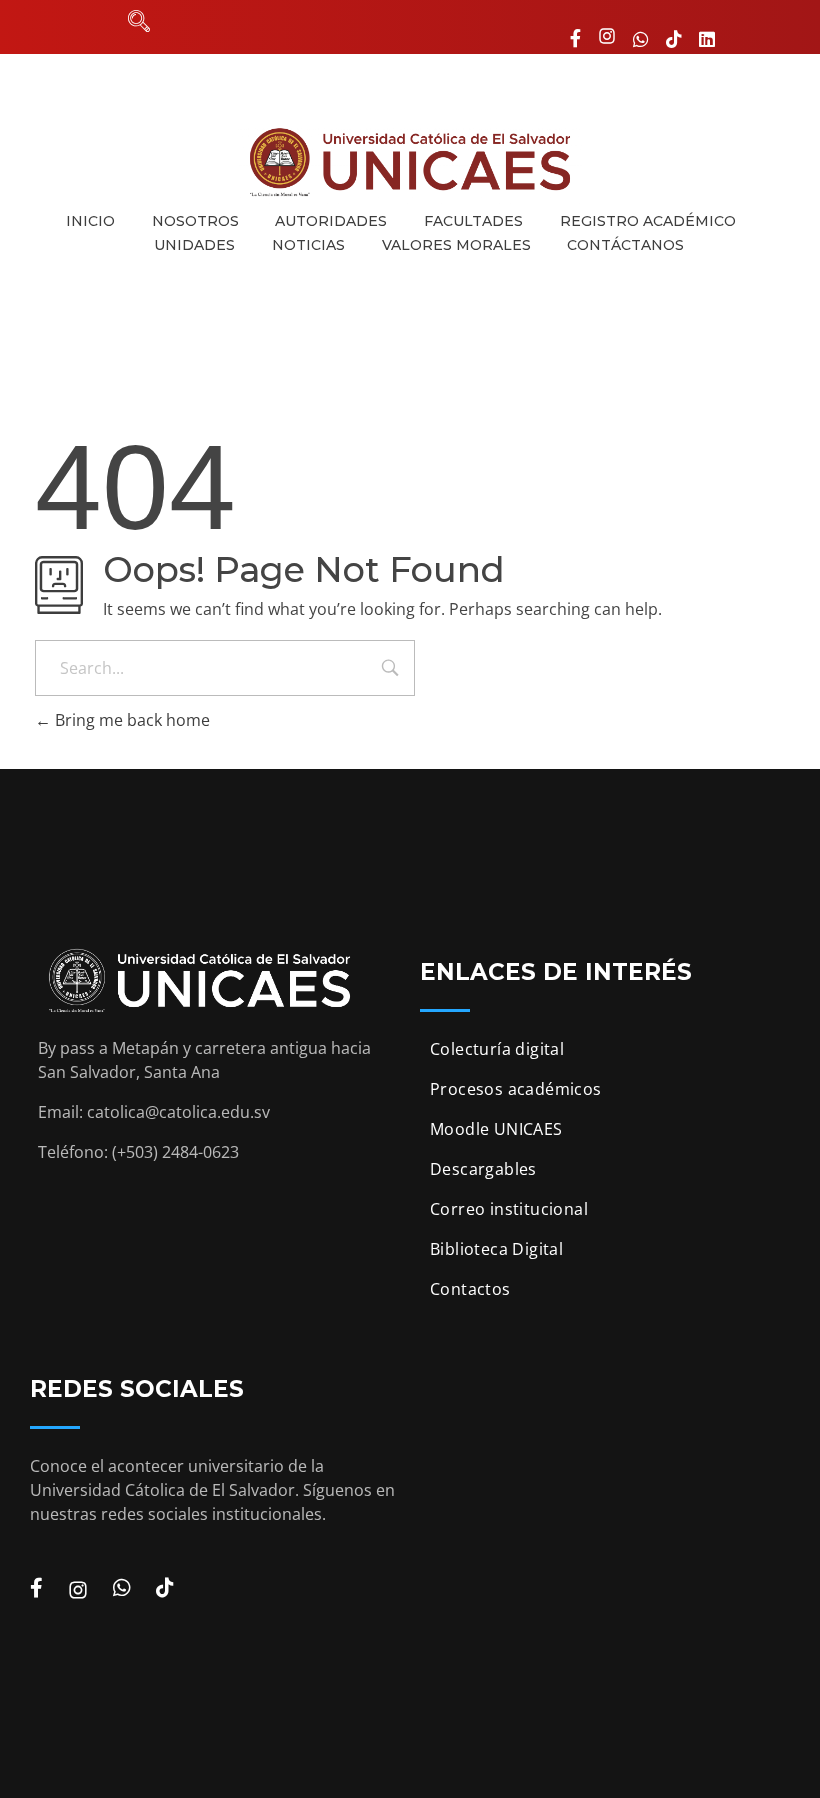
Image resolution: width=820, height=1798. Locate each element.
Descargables (483, 1169)
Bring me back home (130, 720)
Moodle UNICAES (496, 1129)
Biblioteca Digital (496, 1249)
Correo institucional (509, 1209)
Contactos (470, 1289)
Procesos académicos (516, 1089)
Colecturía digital (497, 1049)
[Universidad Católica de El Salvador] (410, 162)
